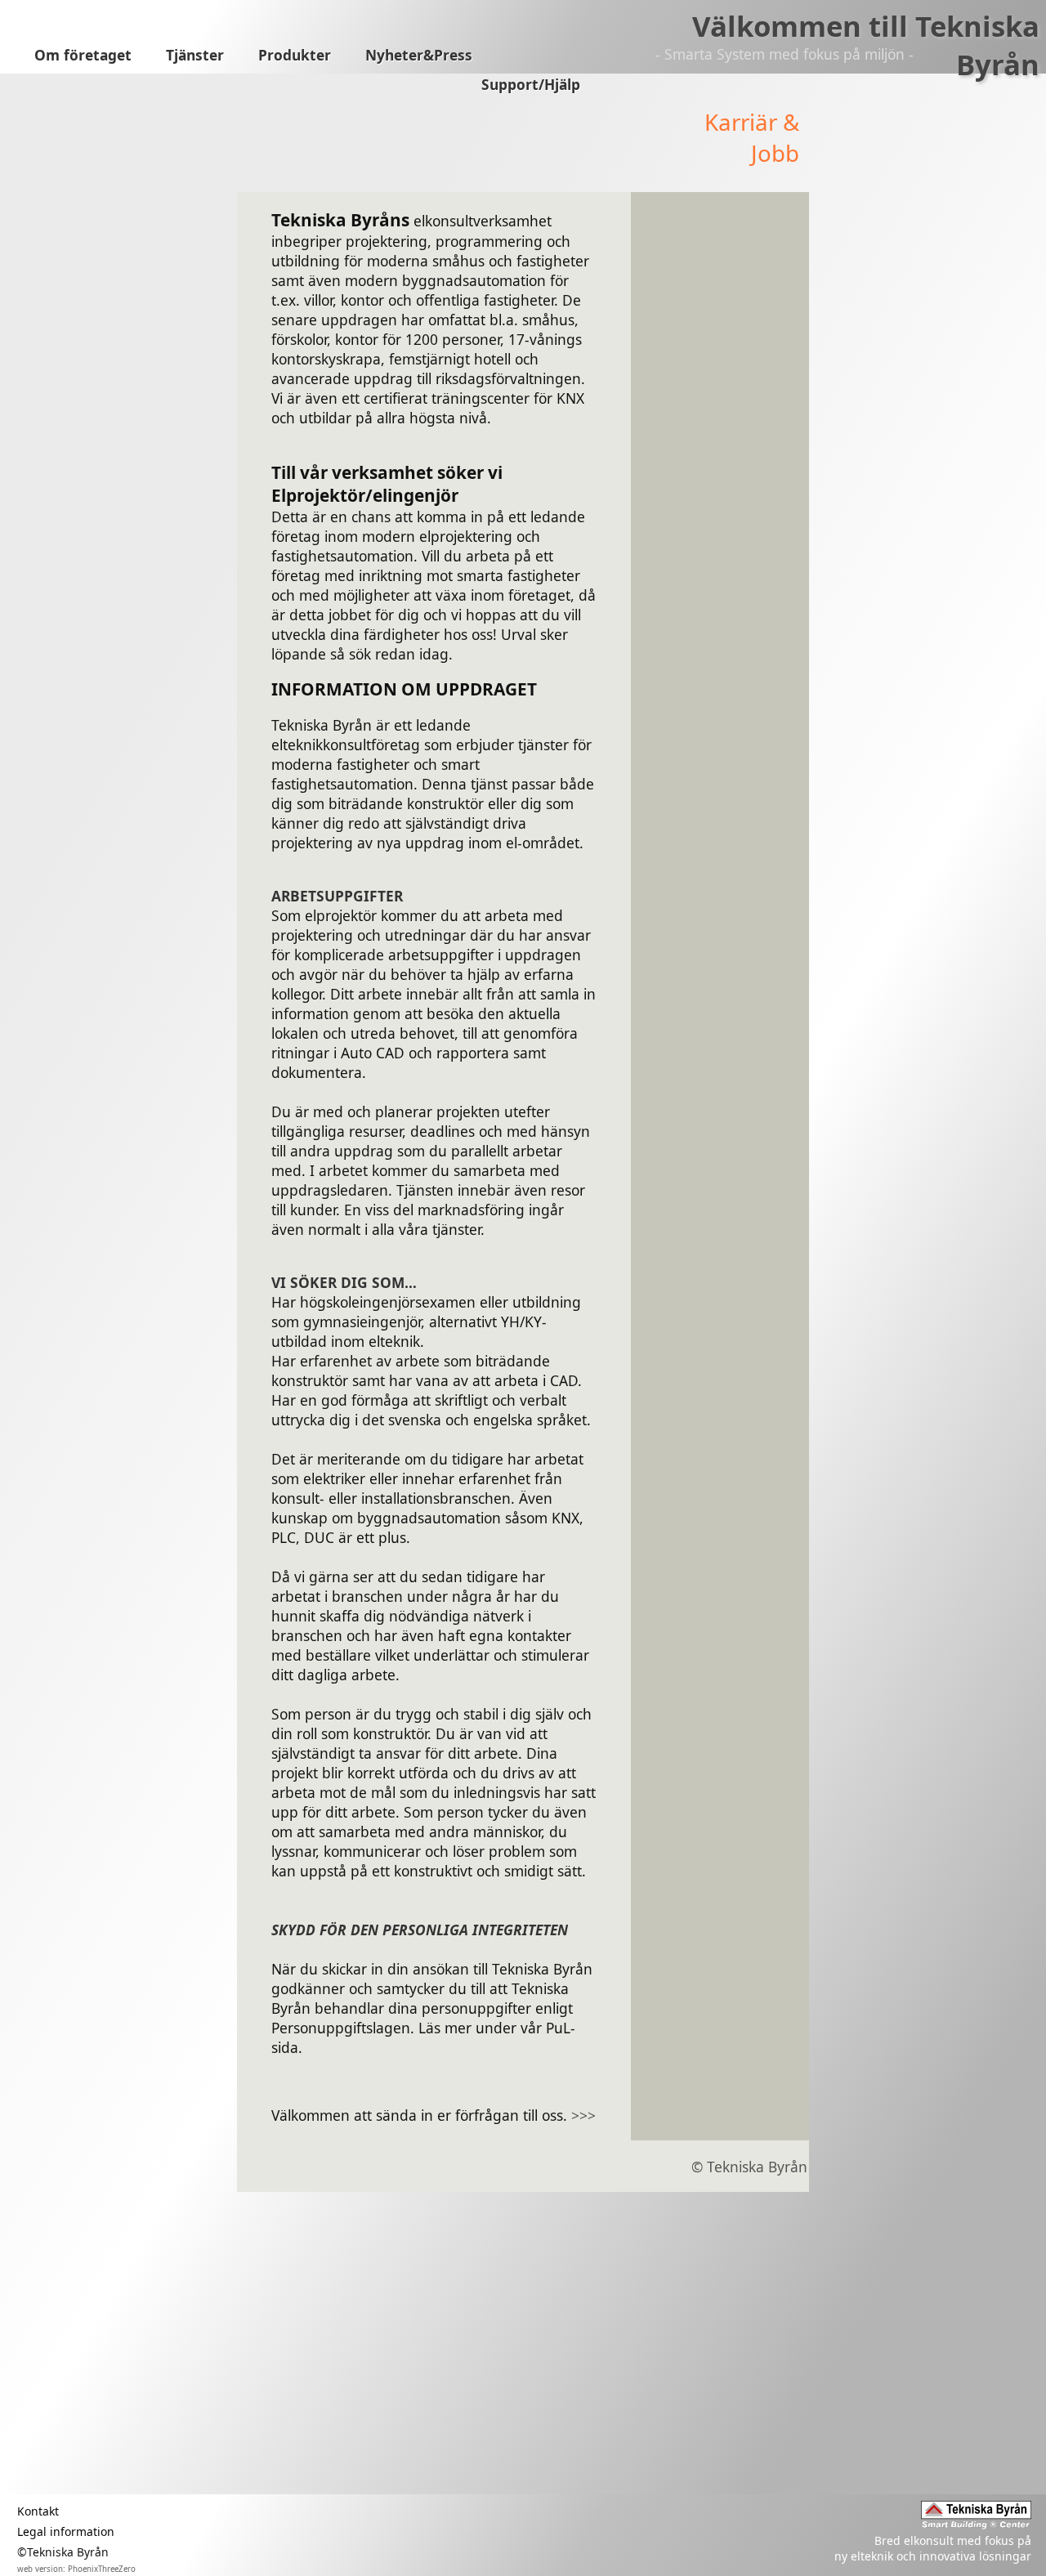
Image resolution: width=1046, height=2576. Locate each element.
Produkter (295, 55)
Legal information (66, 2531)
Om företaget (83, 55)
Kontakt (38, 2511)
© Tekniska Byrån (749, 2167)
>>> (583, 2115)
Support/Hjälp (531, 85)
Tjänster (195, 55)
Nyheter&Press (419, 55)
